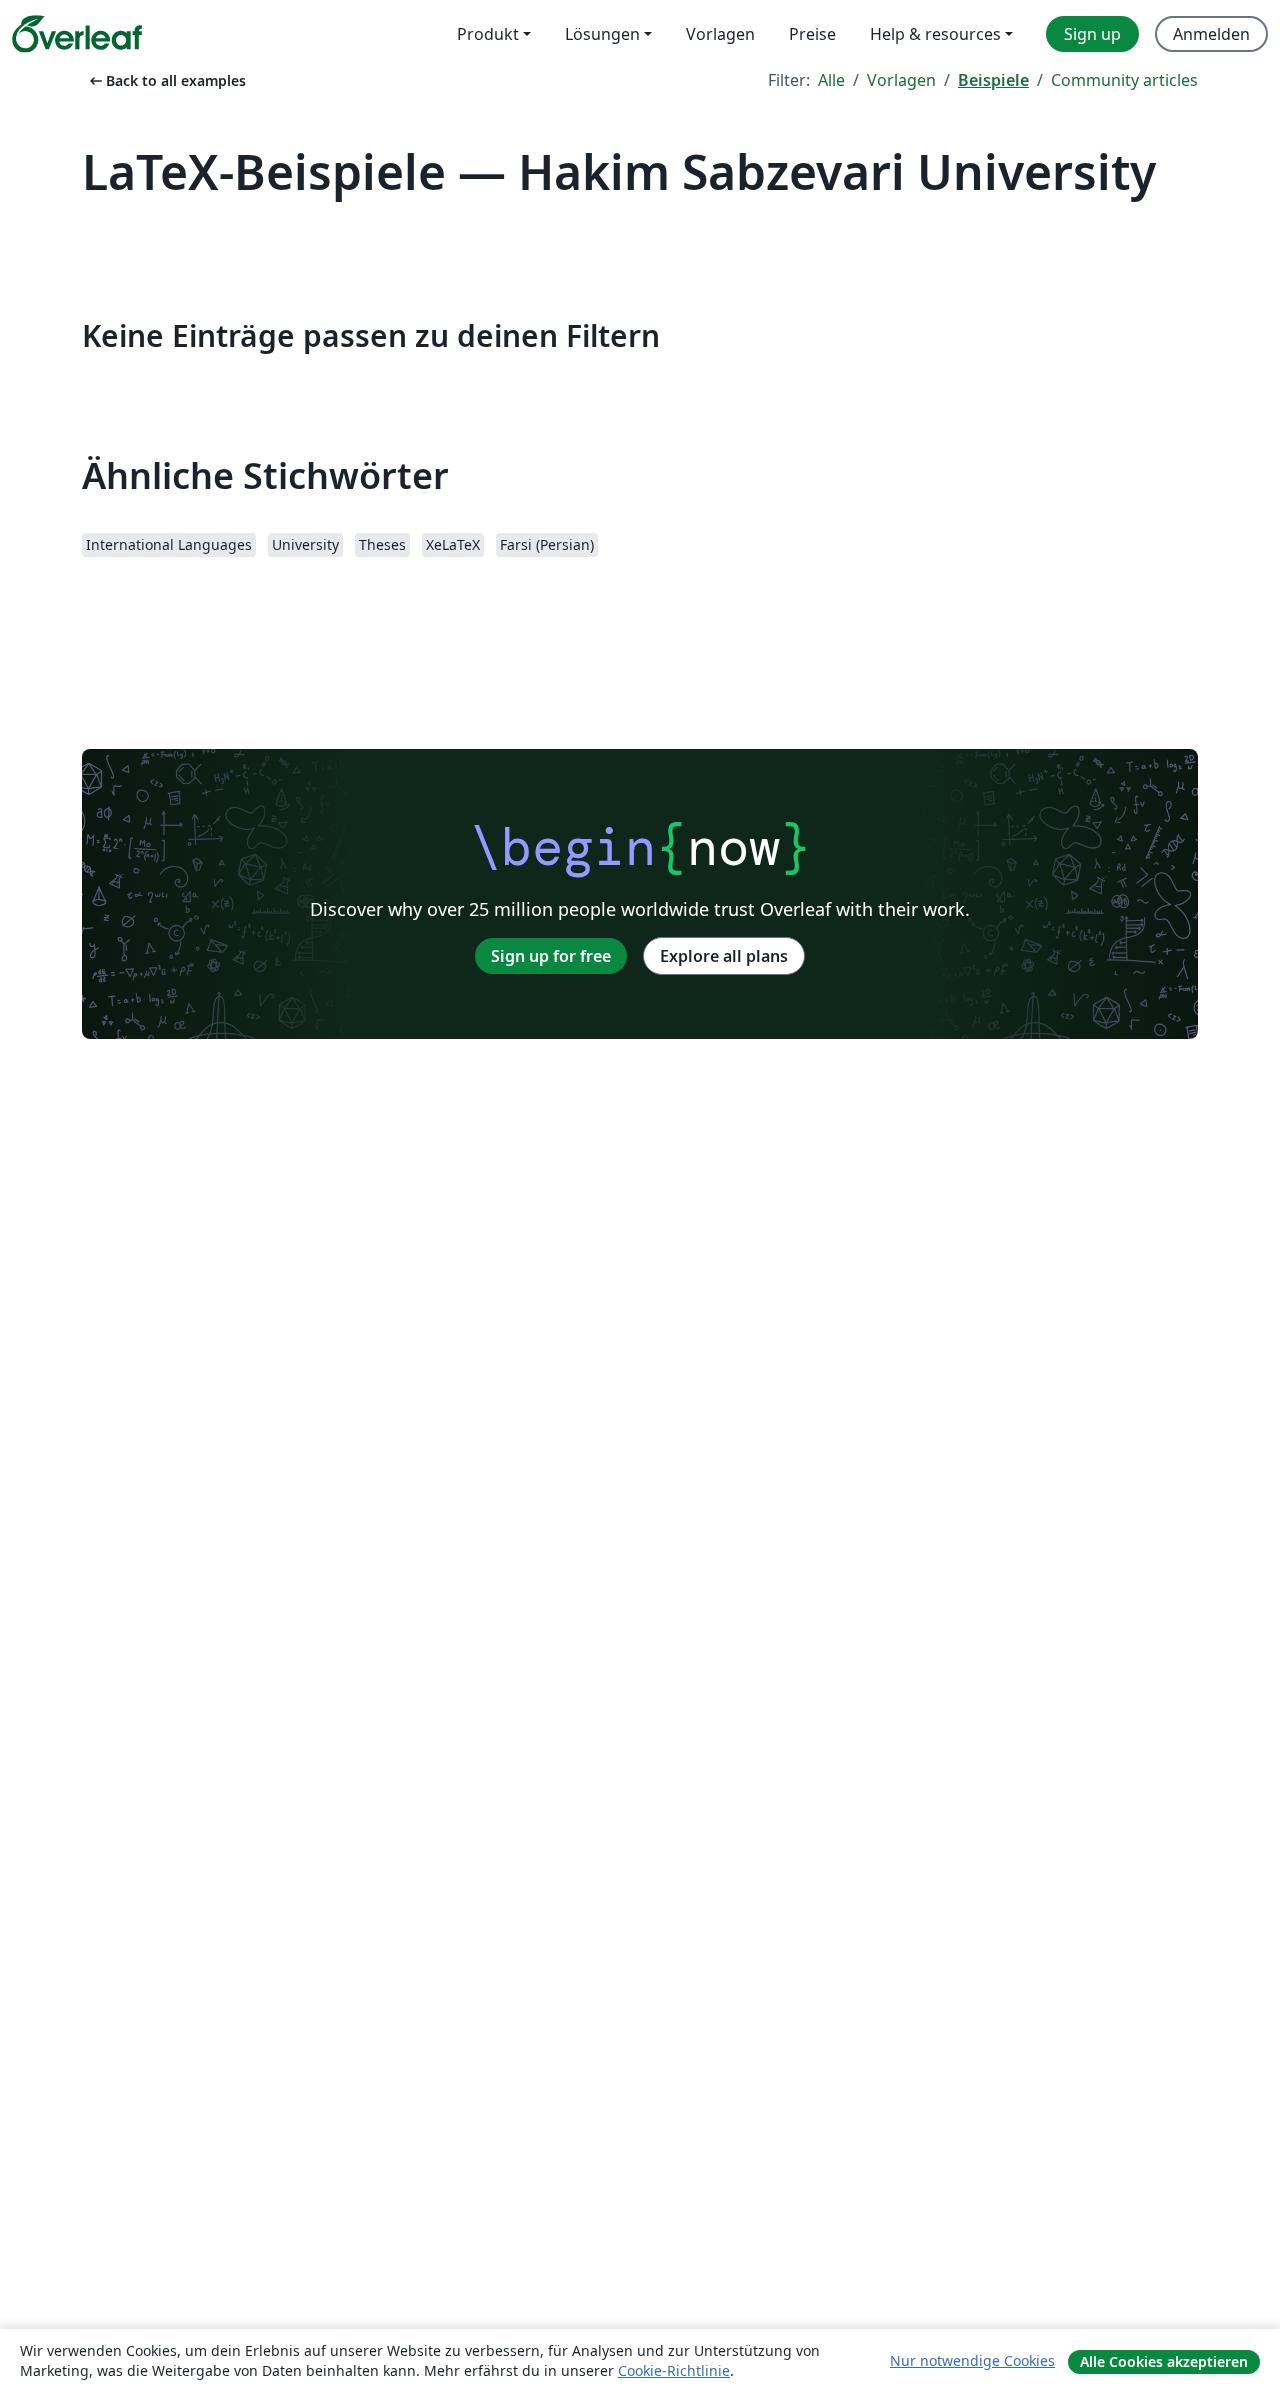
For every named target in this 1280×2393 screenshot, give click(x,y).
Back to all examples (166, 80)
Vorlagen (901, 80)
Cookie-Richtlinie (674, 2370)
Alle (831, 80)
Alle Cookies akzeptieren (1164, 2361)
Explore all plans (724, 956)
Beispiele (993, 80)
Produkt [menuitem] (488, 34)
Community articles (1124, 80)
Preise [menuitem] (812, 34)
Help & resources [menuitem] (935, 34)
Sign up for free (551, 956)
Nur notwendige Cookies (972, 2360)
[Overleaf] (77, 34)
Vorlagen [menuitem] (720, 34)
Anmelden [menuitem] (1211, 34)
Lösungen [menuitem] (602, 34)
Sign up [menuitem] (1092, 34)
